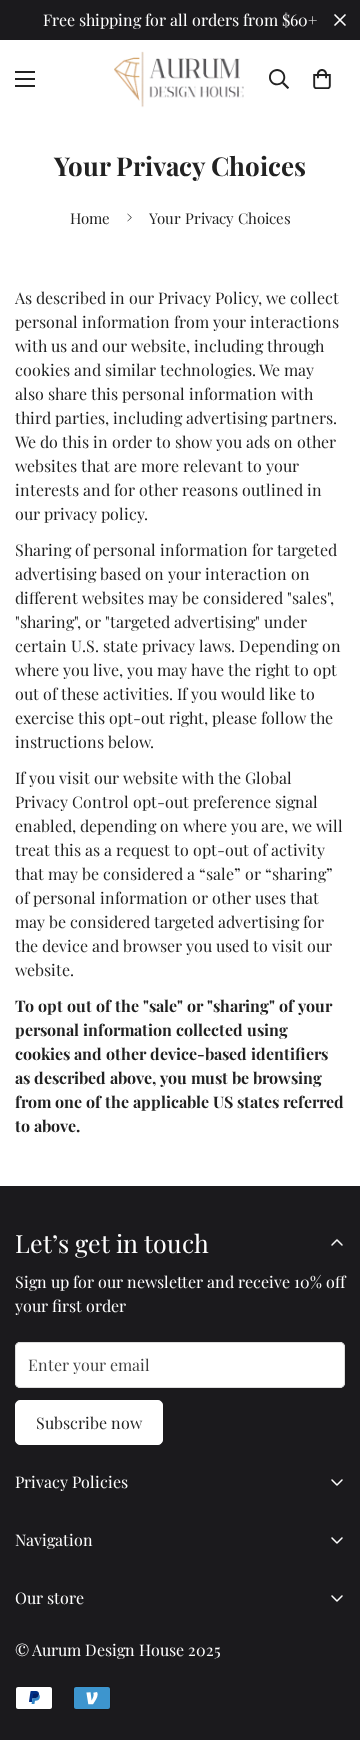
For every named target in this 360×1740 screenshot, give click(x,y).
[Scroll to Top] (324, 1634)
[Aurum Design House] (180, 79)
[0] (322, 79)
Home (90, 218)
